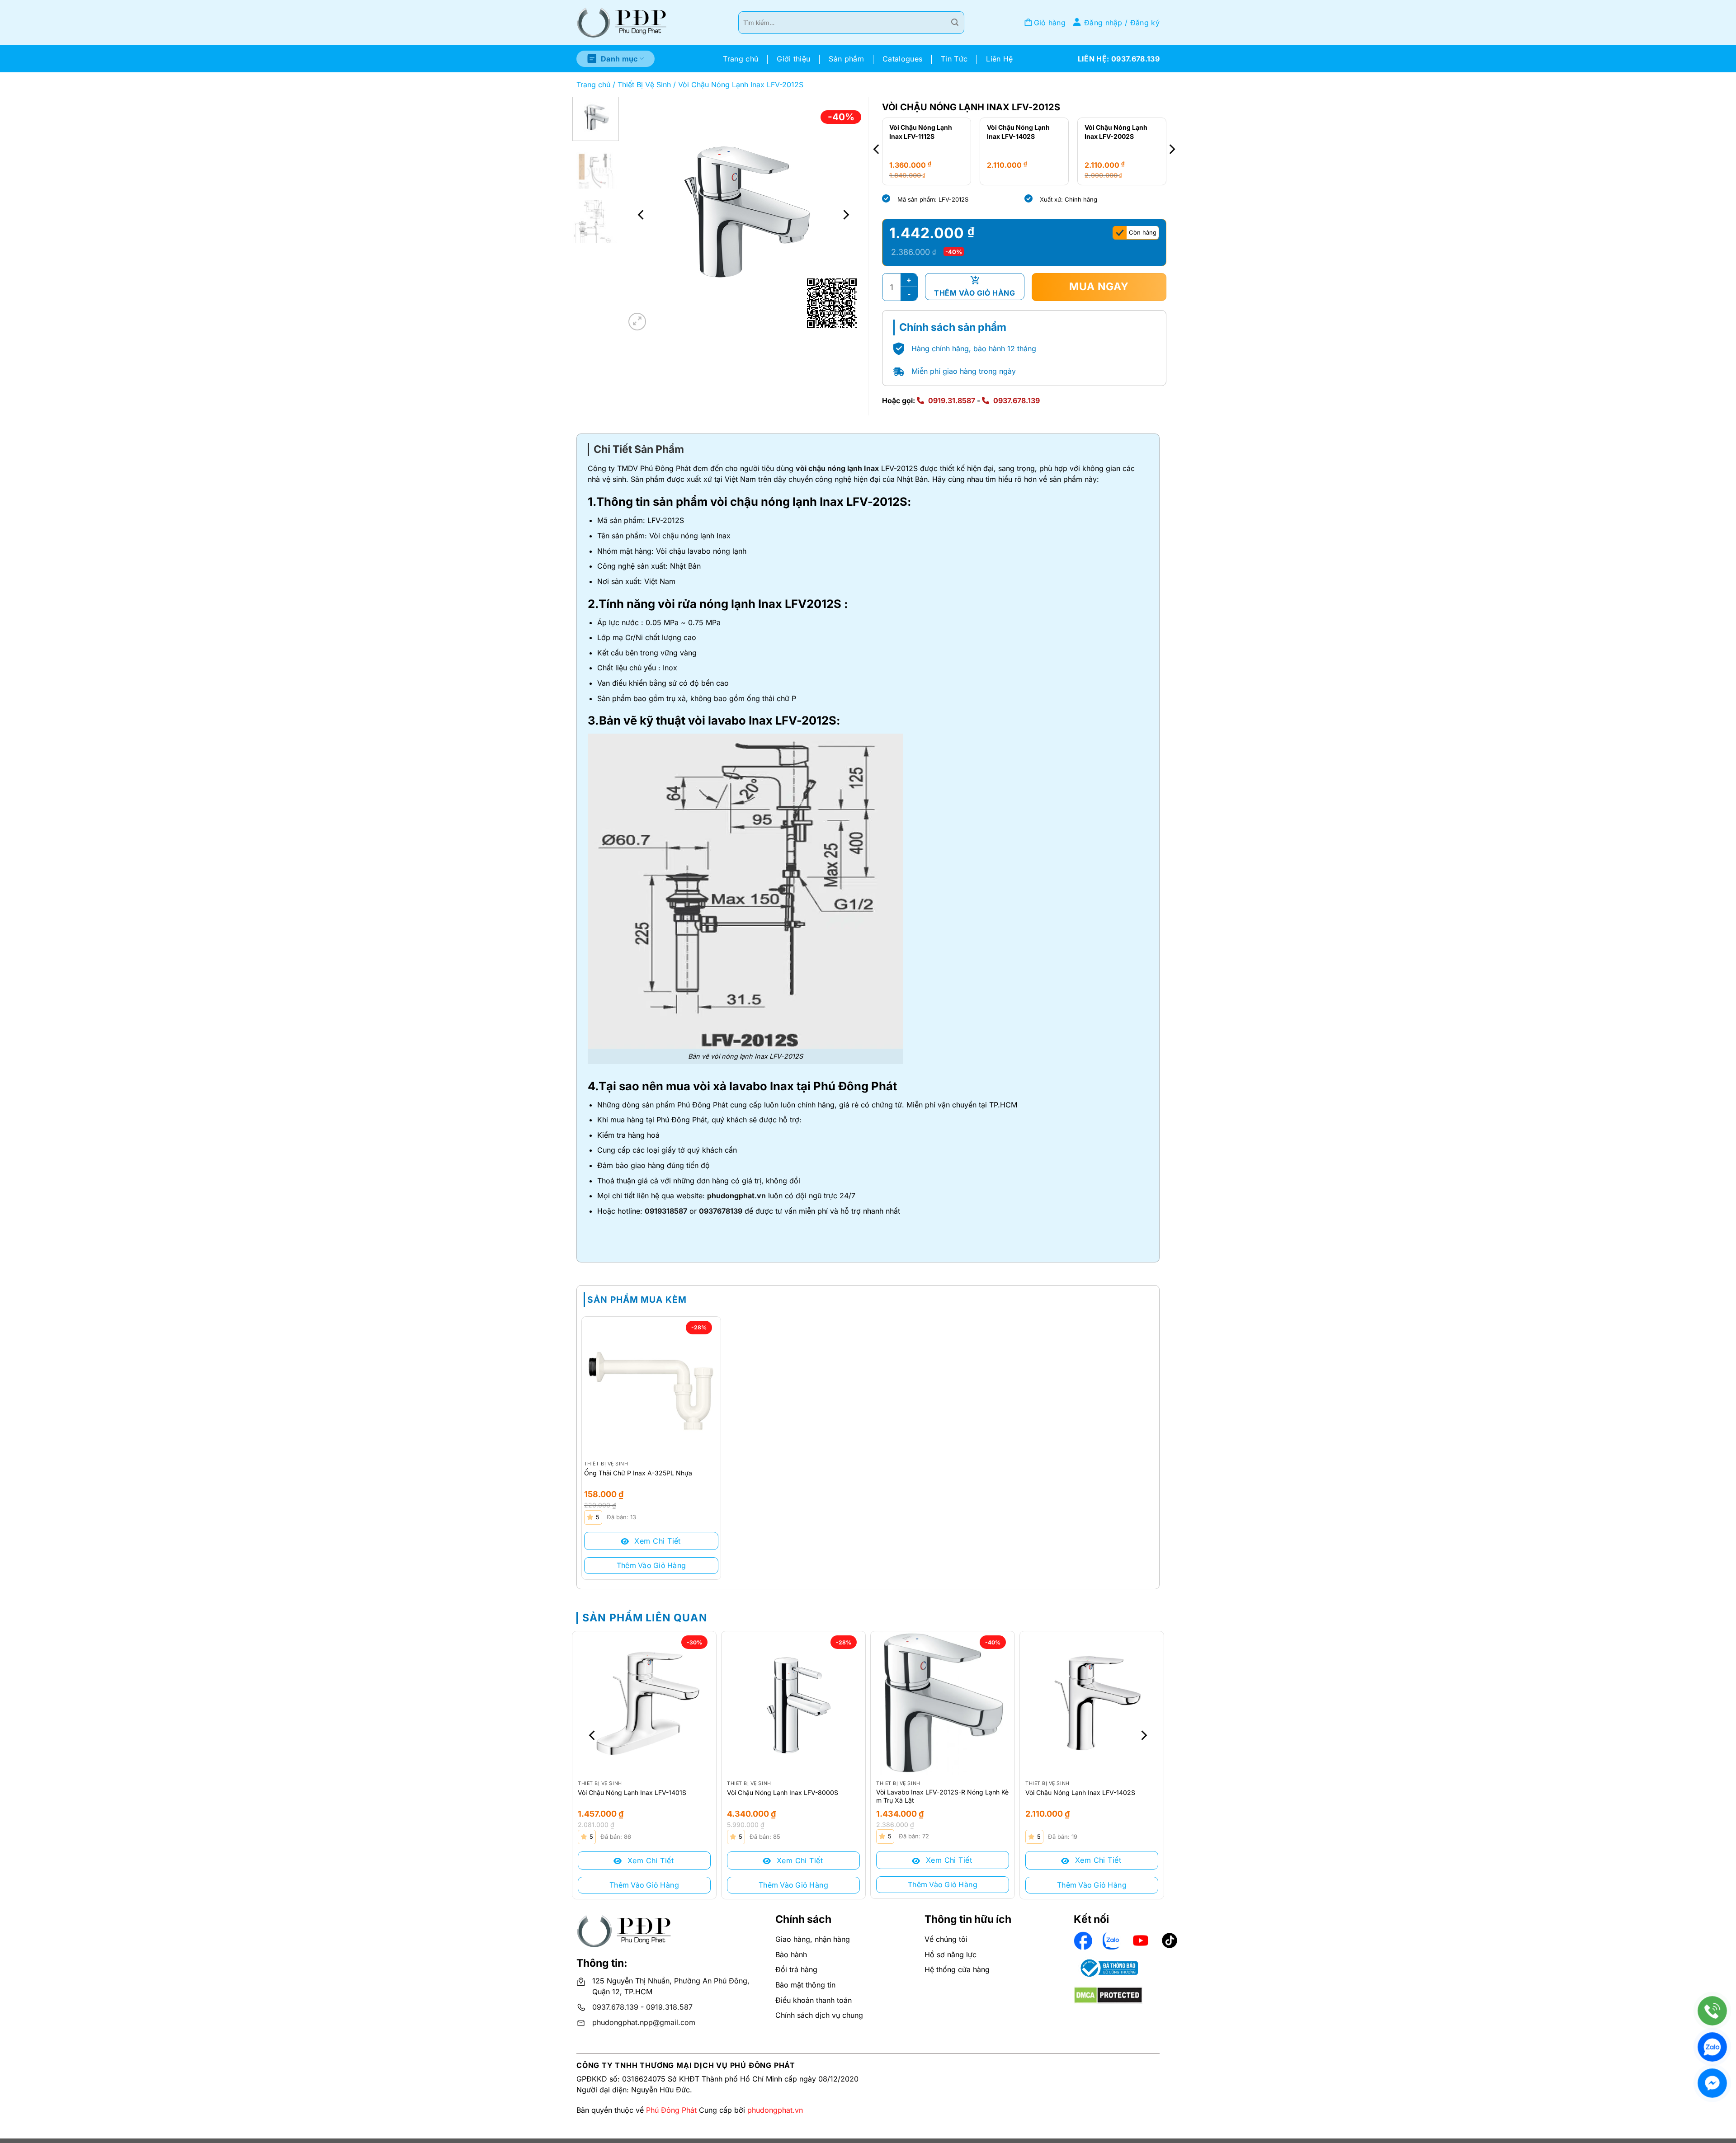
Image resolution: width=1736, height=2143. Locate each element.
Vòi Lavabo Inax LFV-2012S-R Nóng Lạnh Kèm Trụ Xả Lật (942, 1796)
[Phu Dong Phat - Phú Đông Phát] (622, 23)
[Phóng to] (637, 322)
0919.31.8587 (952, 400)
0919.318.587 (669, 2007)
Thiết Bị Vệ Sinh (644, 85)
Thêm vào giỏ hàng (974, 293)
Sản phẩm (846, 59)
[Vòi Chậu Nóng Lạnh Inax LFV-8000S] (793, 1703)
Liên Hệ (999, 59)
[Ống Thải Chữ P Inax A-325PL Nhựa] (651, 1386)
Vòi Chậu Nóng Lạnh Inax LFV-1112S (1117, 132)
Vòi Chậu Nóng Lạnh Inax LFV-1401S (632, 1792)
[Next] (845, 215)
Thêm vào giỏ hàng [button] (651, 1565)
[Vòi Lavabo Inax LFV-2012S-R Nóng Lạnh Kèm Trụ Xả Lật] (943, 1703)
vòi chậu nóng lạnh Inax (837, 468)
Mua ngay (1099, 287)
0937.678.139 (1017, 400)
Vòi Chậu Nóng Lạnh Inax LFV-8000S (783, 1792)
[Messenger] (1712, 2083)
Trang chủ (741, 59)
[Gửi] (955, 23)
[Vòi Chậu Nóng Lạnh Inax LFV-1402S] (1092, 1703)
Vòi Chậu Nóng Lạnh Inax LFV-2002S (1019, 132)
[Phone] (1712, 2011)
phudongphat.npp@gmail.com (644, 2022)
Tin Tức (954, 59)
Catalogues (902, 59)
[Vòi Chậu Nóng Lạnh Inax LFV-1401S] (644, 1703)
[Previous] (642, 215)
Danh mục (619, 59)
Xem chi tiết (656, 1541)
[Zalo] (1712, 2047)
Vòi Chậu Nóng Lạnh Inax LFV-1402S (921, 132)
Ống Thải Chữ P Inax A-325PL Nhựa (638, 1473)
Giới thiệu (793, 59)
